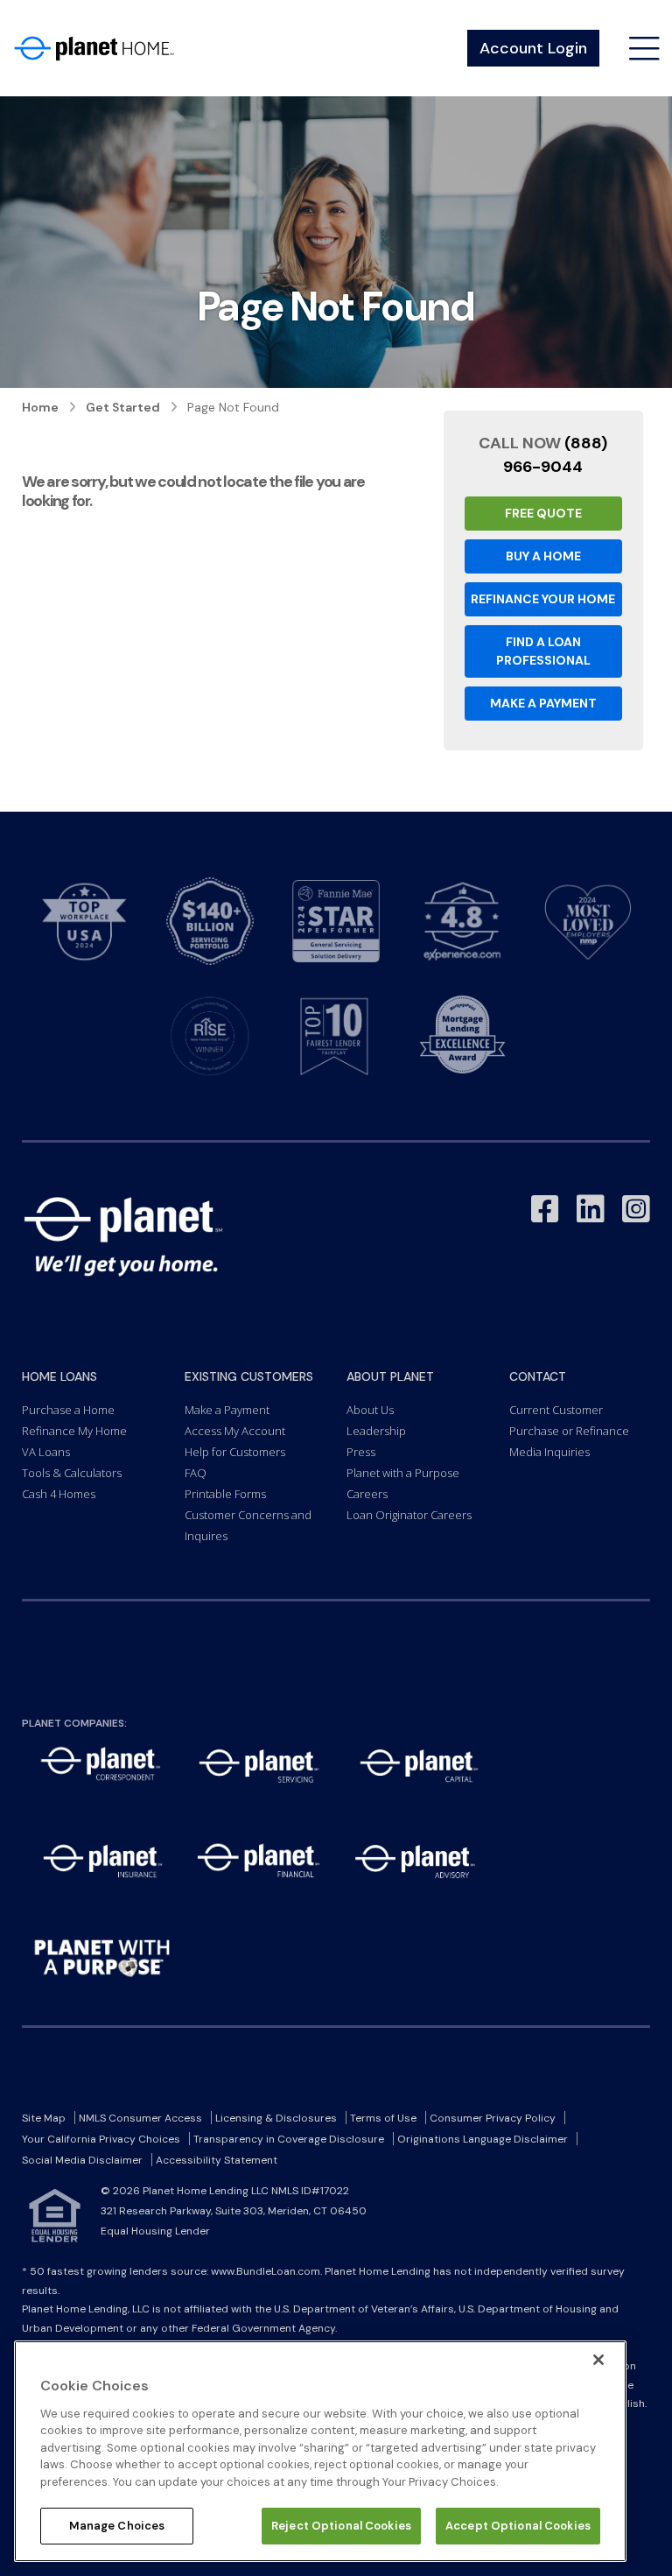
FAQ (196, 1473)
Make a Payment (543, 703)
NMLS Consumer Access (140, 2118)
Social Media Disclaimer (82, 2160)
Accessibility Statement (217, 2160)
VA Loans (46, 1452)
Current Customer (556, 1410)
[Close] (598, 2360)
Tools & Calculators (72, 1473)
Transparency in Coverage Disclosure (289, 2139)
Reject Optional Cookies (341, 2526)
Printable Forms (225, 1494)
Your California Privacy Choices (101, 2139)
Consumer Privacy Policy (493, 2118)
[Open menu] (644, 49)
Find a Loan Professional (543, 651)
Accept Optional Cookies (518, 2526)
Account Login (533, 48)
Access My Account (235, 1431)
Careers (367, 1494)
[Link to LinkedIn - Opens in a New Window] (591, 1210)
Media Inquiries (549, 1452)
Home (40, 407)
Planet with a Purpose (403, 1473)
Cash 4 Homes (59, 1494)
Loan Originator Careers (409, 1515)
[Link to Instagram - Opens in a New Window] (636, 1210)
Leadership (376, 1431)
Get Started (123, 407)
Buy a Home (543, 556)
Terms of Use (383, 2118)
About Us (370, 1410)
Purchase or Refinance (569, 1431)
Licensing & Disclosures (276, 2118)
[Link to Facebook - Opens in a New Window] (545, 1210)
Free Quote (543, 513)
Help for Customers (235, 1452)
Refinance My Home (74, 1431)
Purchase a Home (68, 1410)
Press (361, 1452)
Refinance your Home (543, 599)
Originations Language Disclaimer (483, 2139)
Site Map (44, 2118)
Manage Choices (117, 2526)
